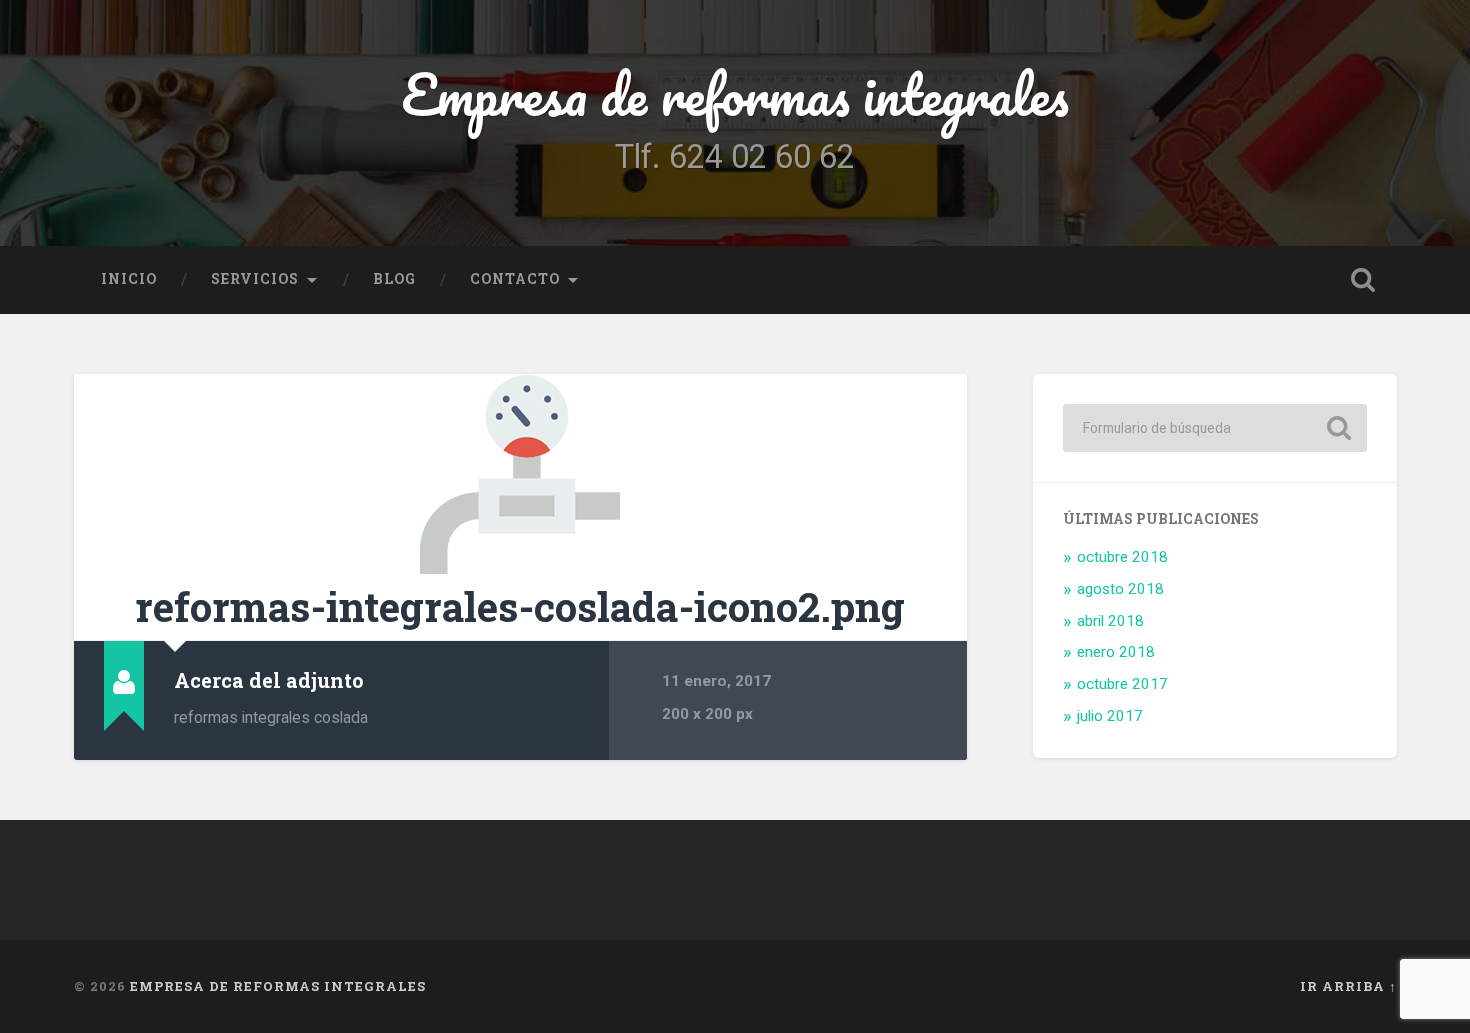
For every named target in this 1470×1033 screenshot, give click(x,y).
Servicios (255, 279)
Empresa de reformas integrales (735, 94)
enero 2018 (1116, 652)
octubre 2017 (1122, 684)
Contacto (515, 279)
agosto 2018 (1120, 589)
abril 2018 (1110, 621)
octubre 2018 (1122, 557)
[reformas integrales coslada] (520, 474)
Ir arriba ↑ (1348, 986)
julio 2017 (1110, 716)
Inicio (129, 279)
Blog (394, 279)
